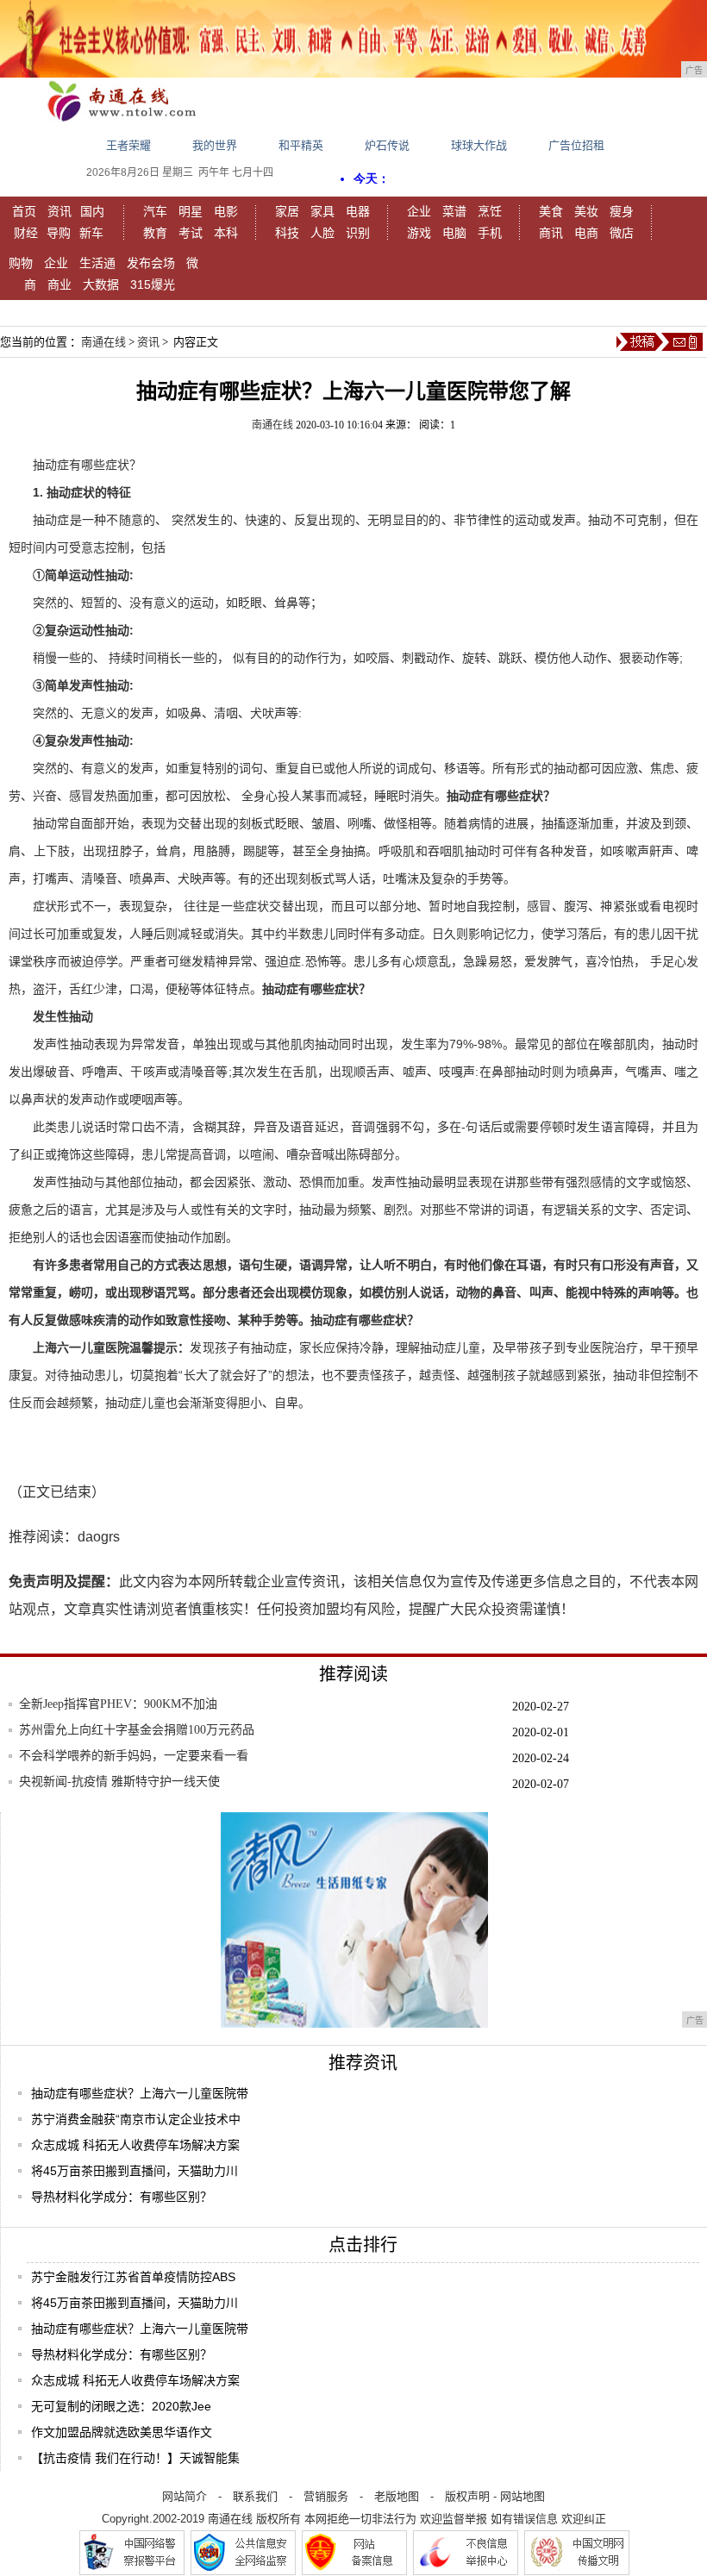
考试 (191, 233)
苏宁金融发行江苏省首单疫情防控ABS (133, 2277)
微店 (622, 233)
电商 (586, 233)
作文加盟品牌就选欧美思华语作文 (122, 2432)
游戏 (419, 233)
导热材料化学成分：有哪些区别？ (122, 2197)
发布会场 (151, 263)
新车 (91, 233)
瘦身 (622, 211)
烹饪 (490, 211)
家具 (322, 211)
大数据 (101, 284)
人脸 (322, 233)
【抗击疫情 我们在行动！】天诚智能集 (135, 2458)
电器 (358, 211)
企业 (419, 211)
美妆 (586, 211)
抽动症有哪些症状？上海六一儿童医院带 (140, 2093)
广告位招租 (576, 145)
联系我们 (255, 2496)
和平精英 (301, 145)
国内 (92, 211)
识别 (358, 233)
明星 (191, 211)
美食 (551, 211)
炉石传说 (387, 145)
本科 (226, 233)
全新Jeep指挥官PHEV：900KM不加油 (118, 1704)
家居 (287, 211)
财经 (26, 233)
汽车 (155, 211)
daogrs (99, 1537)
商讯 (551, 233)
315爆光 (153, 284)
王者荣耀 (128, 145)
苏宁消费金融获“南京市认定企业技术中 (136, 2119)
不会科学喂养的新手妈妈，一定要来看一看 (134, 1756)
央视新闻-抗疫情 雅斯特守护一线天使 (119, 1782)
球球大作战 (479, 145)
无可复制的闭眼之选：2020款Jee (121, 2406)
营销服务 (326, 2496)
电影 (226, 211)
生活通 (97, 263)
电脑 (454, 233)
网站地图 (522, 2496)
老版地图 (397, 2496)
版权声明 (467, 2496)
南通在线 (103, 342)
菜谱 (454, 211)
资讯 (59, 211)
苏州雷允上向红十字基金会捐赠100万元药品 (137, 1730)
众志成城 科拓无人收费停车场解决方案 (135, 2145)
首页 (24, 211)
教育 (155, 233)
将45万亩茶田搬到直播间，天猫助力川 (135, 2171)
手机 (490, 233)
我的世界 (215, 145)
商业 (59, 284)
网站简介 (185, 2496)
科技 (287, 233)
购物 (21, 263)
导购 (59, 233)
